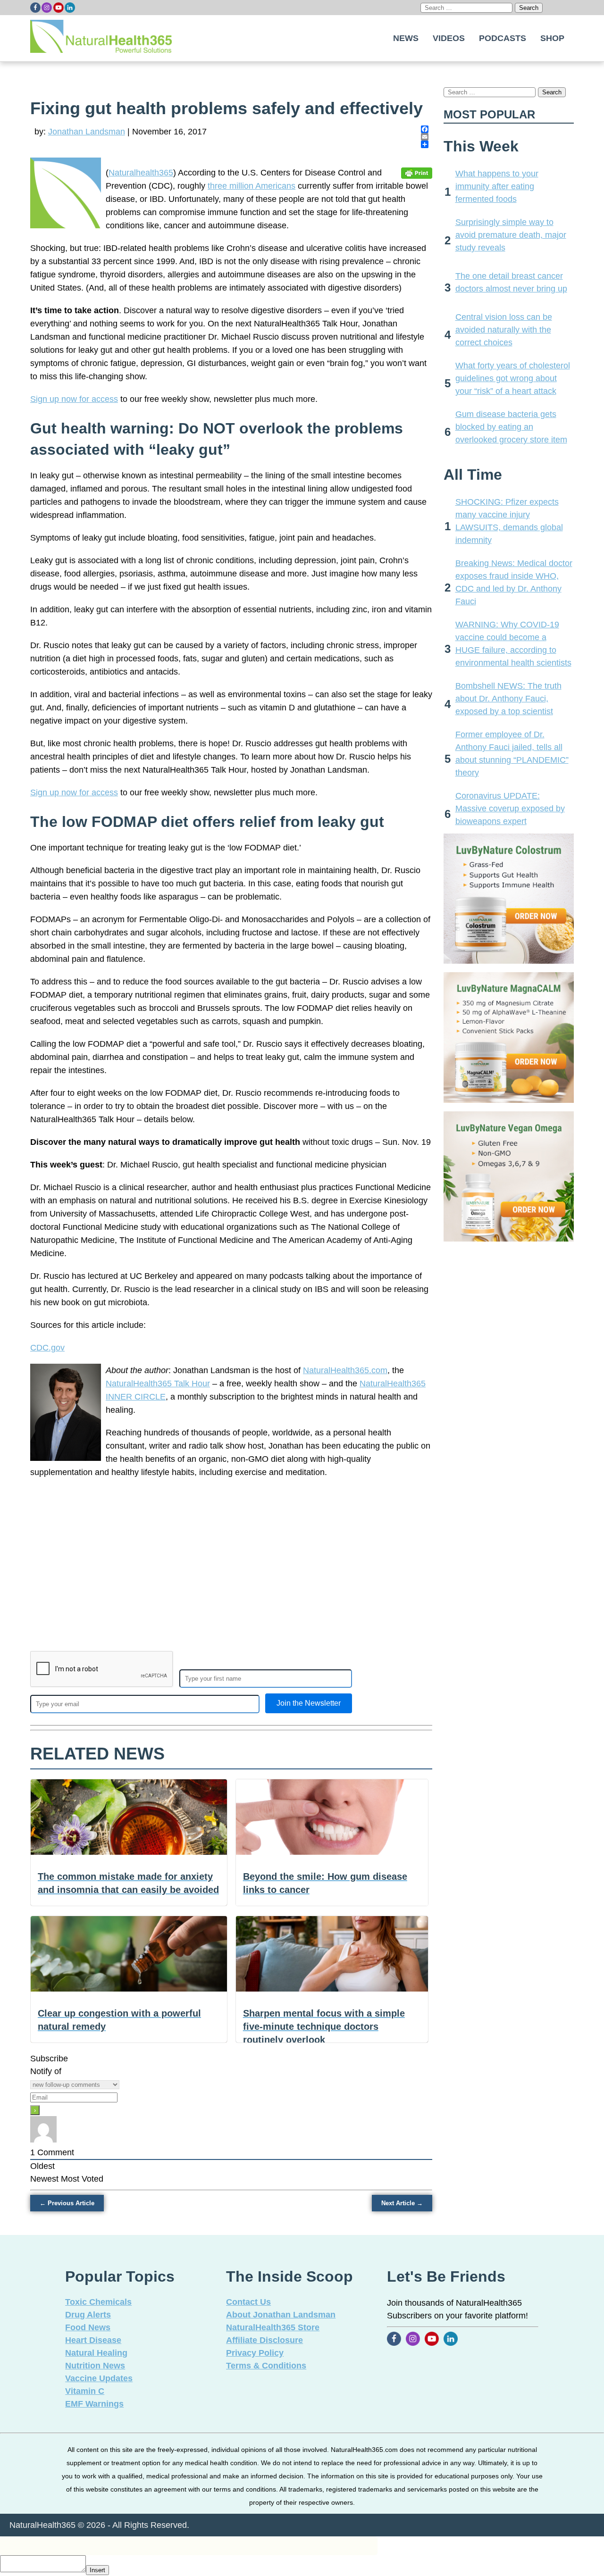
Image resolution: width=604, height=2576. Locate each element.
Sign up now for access (74, 399)
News (406, 38)
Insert (97, 2570)
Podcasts (503, 38)
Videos (449, 38)
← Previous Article (67, 2203)
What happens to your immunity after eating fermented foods (497, 186)
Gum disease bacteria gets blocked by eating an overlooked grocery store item (511, 427)
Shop (552, 38)
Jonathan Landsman (87, 132)
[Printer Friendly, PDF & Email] (417, 173)
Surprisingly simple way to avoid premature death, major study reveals (511, 235)
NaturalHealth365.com (345, 1370)
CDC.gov (47, 1348)
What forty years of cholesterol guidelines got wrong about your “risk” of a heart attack (513, 378)
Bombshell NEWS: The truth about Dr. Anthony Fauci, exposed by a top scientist (508, 699)
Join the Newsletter (309, 1703)
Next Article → (402, 2203)
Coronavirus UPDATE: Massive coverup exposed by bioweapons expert (510, 809)
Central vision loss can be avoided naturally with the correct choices (504, 330)
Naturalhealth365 (141, 173)
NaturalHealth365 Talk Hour (158, 1384)
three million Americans (252, 186)
